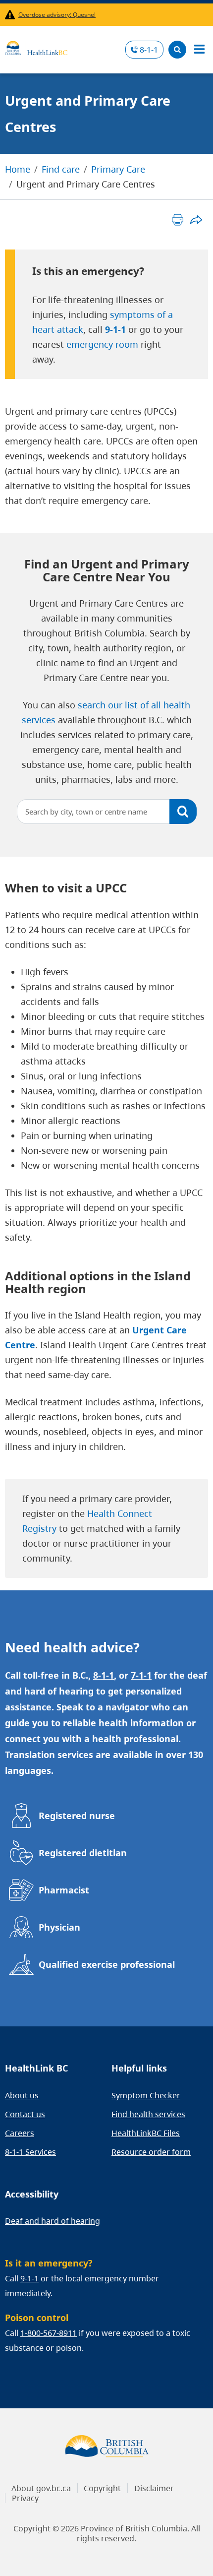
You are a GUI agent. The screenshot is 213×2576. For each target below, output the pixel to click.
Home (18, 169)
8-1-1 (149, 50)
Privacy (25, 2498)
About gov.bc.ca (41, 2488)
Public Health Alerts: (12, 15)
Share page (196, 220)
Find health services (148, 2114)
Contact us (25, 2114)
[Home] (36, 47)
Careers (20, 2133)
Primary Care (118, 169)
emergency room (102, 344)
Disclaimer (154, 2488)
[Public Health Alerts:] (12, 15)
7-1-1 (141, 1675)
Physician (59, 1927)
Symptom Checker (146, 2095)
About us (22, 2095)
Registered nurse (77, 1816)
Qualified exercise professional (107, 1964)
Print (178, 220)
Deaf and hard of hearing (53, 2221)
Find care (61, 169)
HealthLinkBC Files (146, 2133)
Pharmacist (64, 1890)
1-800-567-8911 (49, 2333)
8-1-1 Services (30, 2152)
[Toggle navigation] (199, 50)
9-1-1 (115, 329)
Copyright (102, 2488)
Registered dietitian (83, 1853)
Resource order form (151, 2152)
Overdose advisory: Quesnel (57, 15)
